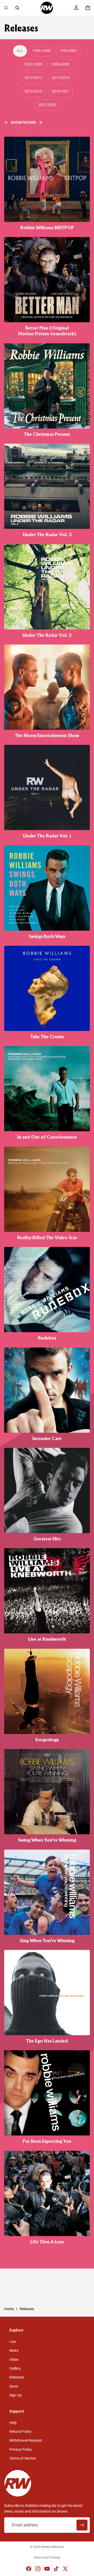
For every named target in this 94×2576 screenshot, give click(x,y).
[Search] (17, 8)
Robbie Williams (53, 2547)
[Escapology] (47, 1696)
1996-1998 (42, 51)
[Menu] (6, 8)
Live (13, 2342)
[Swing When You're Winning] (47, 1796)
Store (14, 2386)
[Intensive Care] (47, 1395)
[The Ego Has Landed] (47, 1997)
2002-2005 (33, 64)
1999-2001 (68, 51)
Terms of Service (23, 2458)
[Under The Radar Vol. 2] (47, 591)
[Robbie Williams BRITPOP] (47, 184)
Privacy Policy (21, 2449)
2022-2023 (47, 105)
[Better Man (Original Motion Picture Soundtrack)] (47, 287)
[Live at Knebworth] (47, 1595)
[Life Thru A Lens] (47, 2198)
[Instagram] (38, 2569)
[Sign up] (82, 2525)
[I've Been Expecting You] (47, 2097)
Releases (17, 2377)
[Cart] (88, 8)
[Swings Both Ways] (47, 892)
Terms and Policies (47, 2558)
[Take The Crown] (47, 993)
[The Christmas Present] (47, 390)
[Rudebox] (47, 1294)
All (20, 51)
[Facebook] (29, 2569)
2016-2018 (33, 91)
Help (13, 2422)
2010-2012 (33, 78)
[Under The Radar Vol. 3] (47, 491)
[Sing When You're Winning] (47, 1897)
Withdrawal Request (26, 2440)
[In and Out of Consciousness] (47, 1093)
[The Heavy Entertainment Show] (47, 692)
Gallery (15, 2368)
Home (9, 2309)
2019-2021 (61, 91)
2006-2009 (61, 64)
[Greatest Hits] (47, 1495)
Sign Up (16, 2395)
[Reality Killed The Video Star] (47, 1194)
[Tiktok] (56, 2569)
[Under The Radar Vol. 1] (47, 792)
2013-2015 (61, 78)
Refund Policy (20, 2432)
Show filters (26, 122)
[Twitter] (65, 2569)
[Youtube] (47, 2569)
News (14, 2350)
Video (14, 2359)
